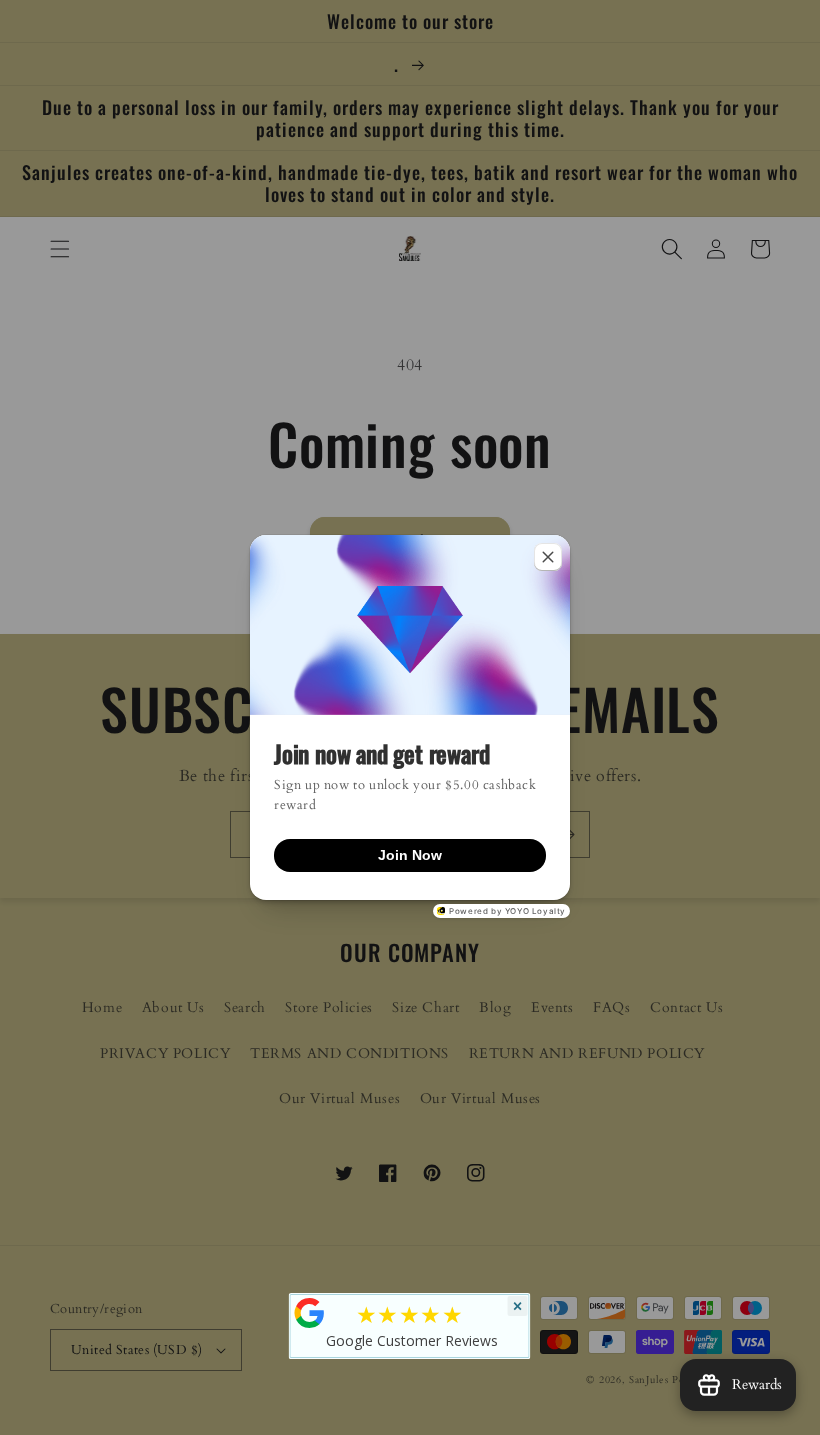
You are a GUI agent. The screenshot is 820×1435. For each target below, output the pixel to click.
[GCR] (310, 1313)
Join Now (410, 855)
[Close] (548, 557)
